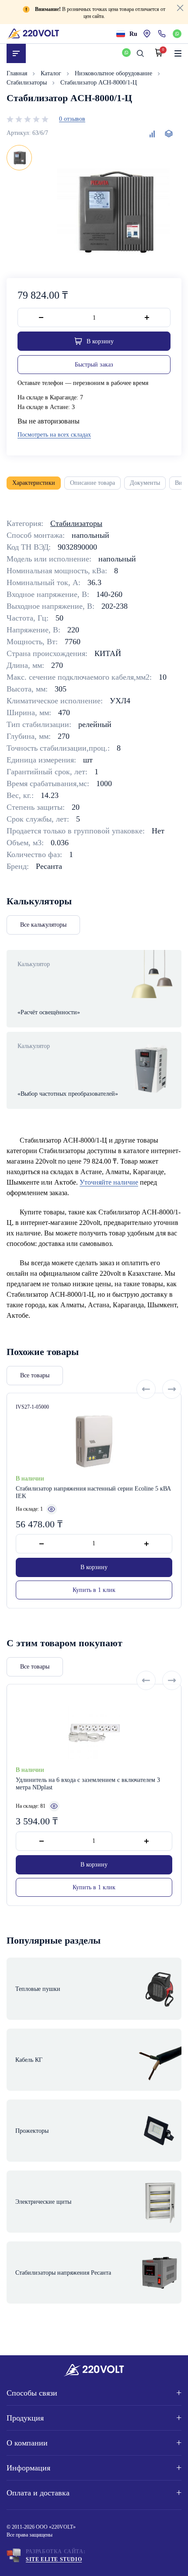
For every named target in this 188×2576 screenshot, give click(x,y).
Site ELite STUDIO (54, 2559)
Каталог (52, 73)
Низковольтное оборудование (114, 73)
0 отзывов (72, 119)
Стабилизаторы (28, 83)
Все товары (35, 1375)
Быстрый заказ (94, 365)
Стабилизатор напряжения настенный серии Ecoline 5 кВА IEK (93, 1493)
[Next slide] (172, 1389)
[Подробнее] (52, 1509)
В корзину (94, 1567)
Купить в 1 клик (94, 1590)
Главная (18, 73)
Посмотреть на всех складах (54, 435)
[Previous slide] (146, 1389)
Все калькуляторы (43, 925)
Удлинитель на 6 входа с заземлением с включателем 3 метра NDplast (88, 1784)
